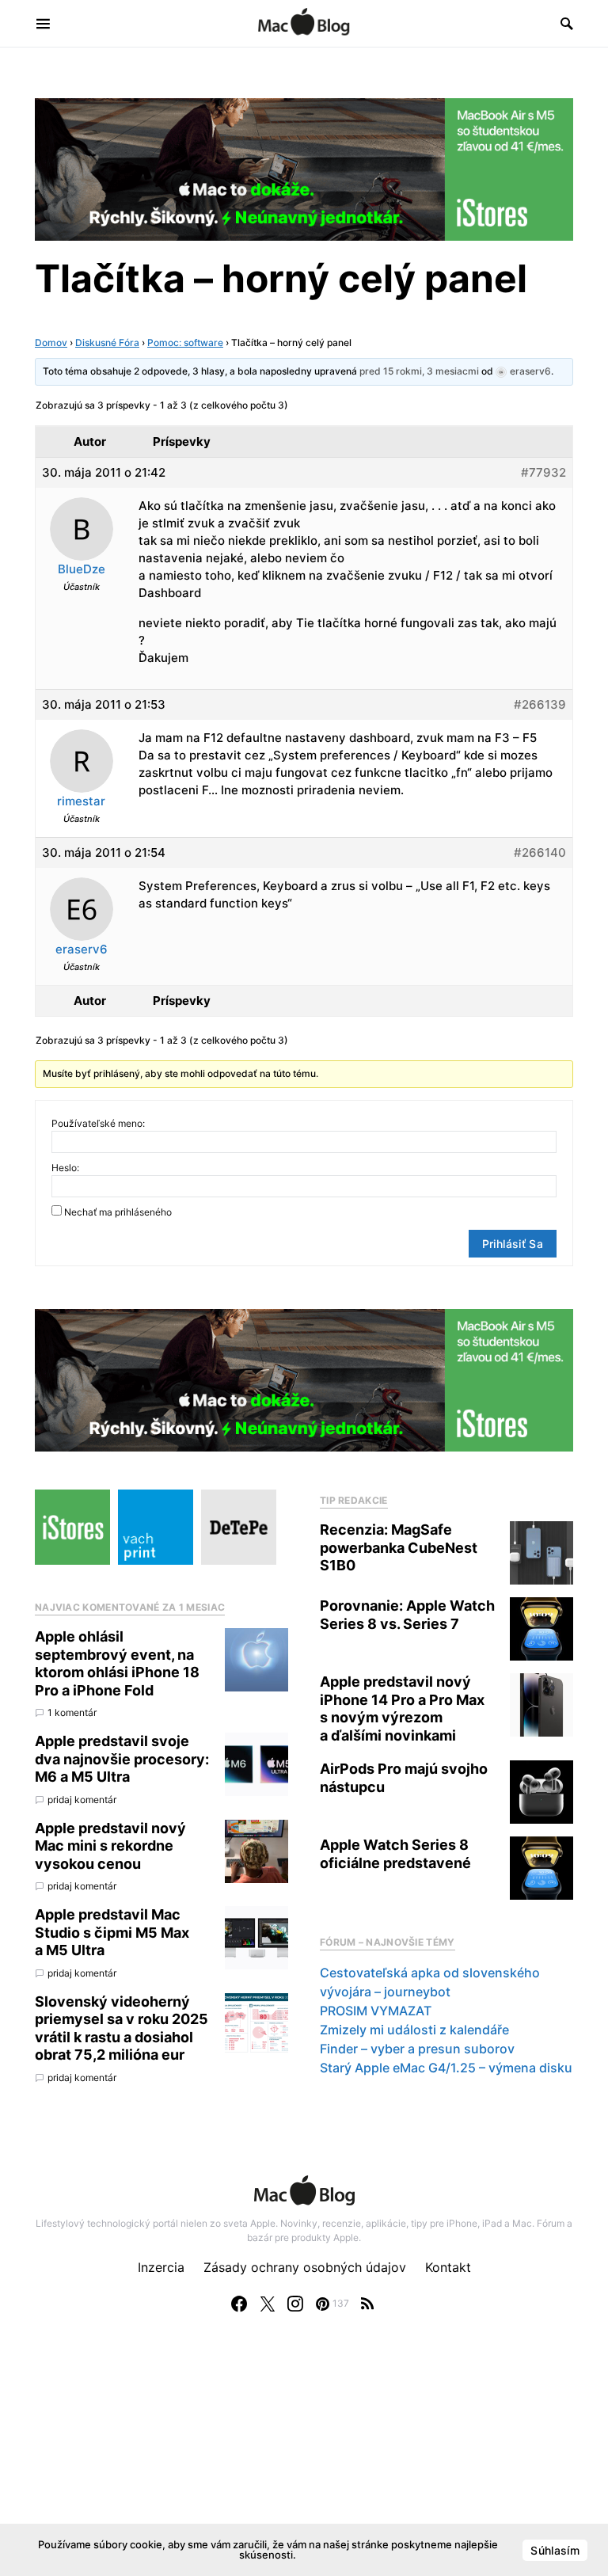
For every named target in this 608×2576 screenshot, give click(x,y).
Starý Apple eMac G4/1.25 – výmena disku (446, 2068)
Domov (51, 342)
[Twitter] (268, 2304)
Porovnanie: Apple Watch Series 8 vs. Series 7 (407, 1615)
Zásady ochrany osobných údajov (305, 2267)
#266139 (540, 704)
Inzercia (161, 2267)
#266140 (540, 852)
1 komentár (72, 1712)
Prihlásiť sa (513, 1244)
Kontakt (448, 2267)
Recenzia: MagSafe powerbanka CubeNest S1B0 (399, 1547)
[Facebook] (239, 2304)
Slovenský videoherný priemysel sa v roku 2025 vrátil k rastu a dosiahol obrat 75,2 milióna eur (122, 2028)
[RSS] (367, 2304)
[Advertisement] (304, 2460)
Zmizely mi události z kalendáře (414, 2030)
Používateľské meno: (98, 1123)
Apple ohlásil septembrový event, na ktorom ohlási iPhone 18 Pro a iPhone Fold (117, 1663)
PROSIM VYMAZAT (376, 2011)
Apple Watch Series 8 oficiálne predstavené (395, 1854)
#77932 (543, 472)
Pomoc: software (185, 342)
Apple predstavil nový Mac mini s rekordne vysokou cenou (110, 1846)
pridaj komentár (82, 1800)
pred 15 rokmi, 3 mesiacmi (419, 371)
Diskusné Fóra (107, 342)
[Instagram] (295, 2304)
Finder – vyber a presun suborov (417, 2049)
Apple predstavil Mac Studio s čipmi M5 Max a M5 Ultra (112, 1932)
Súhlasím (555, 2550)
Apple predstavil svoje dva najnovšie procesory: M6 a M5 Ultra (122, 1759)
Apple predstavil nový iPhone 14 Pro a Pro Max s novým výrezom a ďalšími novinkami (402, 1708)
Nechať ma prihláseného (118, 1212)
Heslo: (65, 1168)
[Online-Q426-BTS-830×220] (304, 168)
